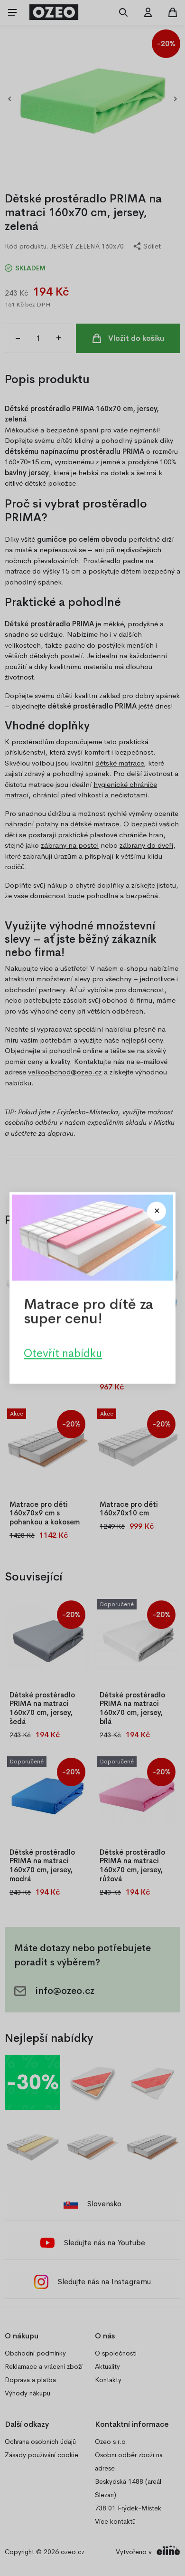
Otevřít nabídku (63, 1353)
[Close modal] (157, 1211)
